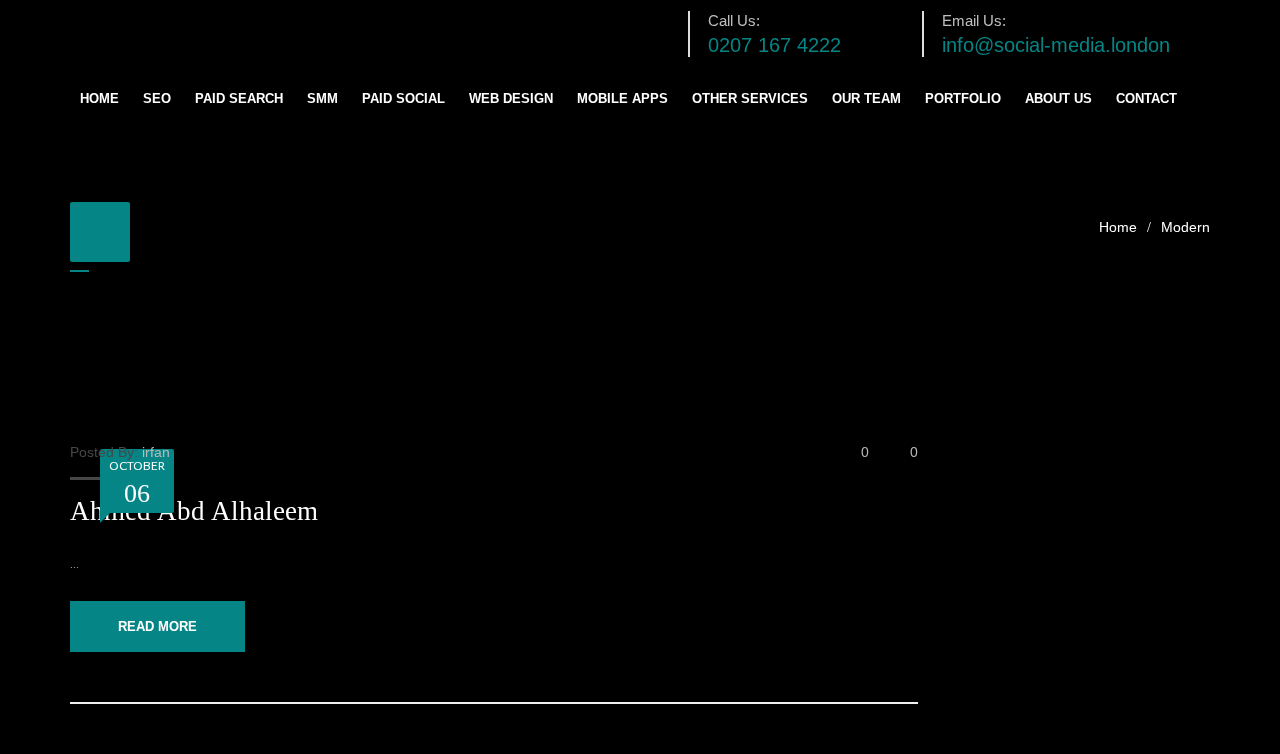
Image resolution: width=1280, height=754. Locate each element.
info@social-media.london (1056, 45)
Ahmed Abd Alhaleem (194, 511)
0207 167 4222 (774, 45)
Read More (157, 626)
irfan (156, 452)
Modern (1185, 227)
